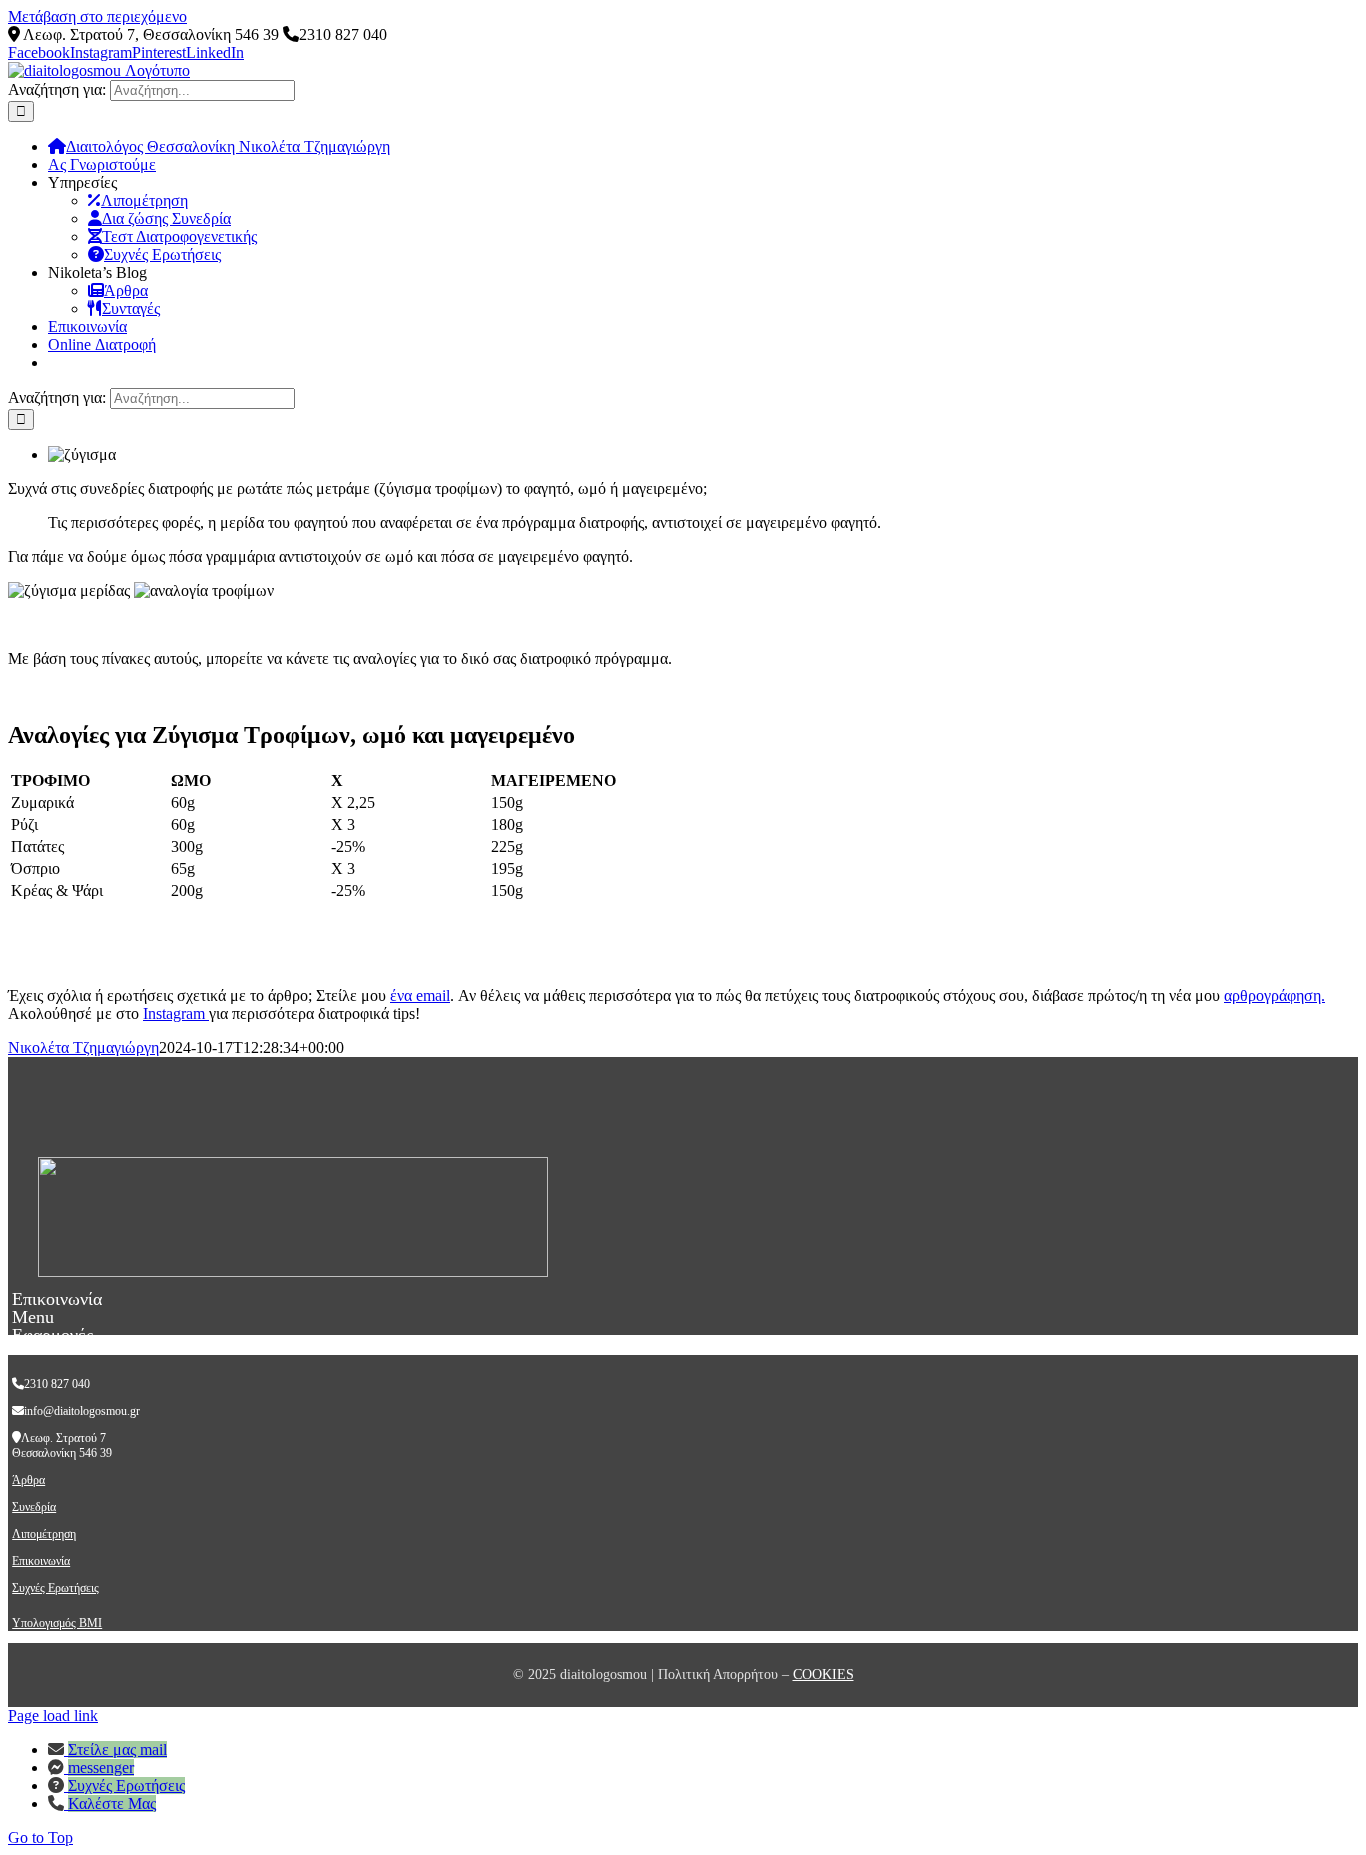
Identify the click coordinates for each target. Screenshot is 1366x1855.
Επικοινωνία (41, 1561)
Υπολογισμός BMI (57, 1623)
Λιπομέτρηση (44, 1534)
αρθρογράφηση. (1274, 995)
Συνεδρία (34, 1507)
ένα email (420, 995)
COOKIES (823, 1674)
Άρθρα (28, 1480)
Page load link (53, 1715)
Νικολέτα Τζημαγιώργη (83, 1047)
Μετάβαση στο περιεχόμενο (97, 16)
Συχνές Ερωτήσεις (55, 1588)
